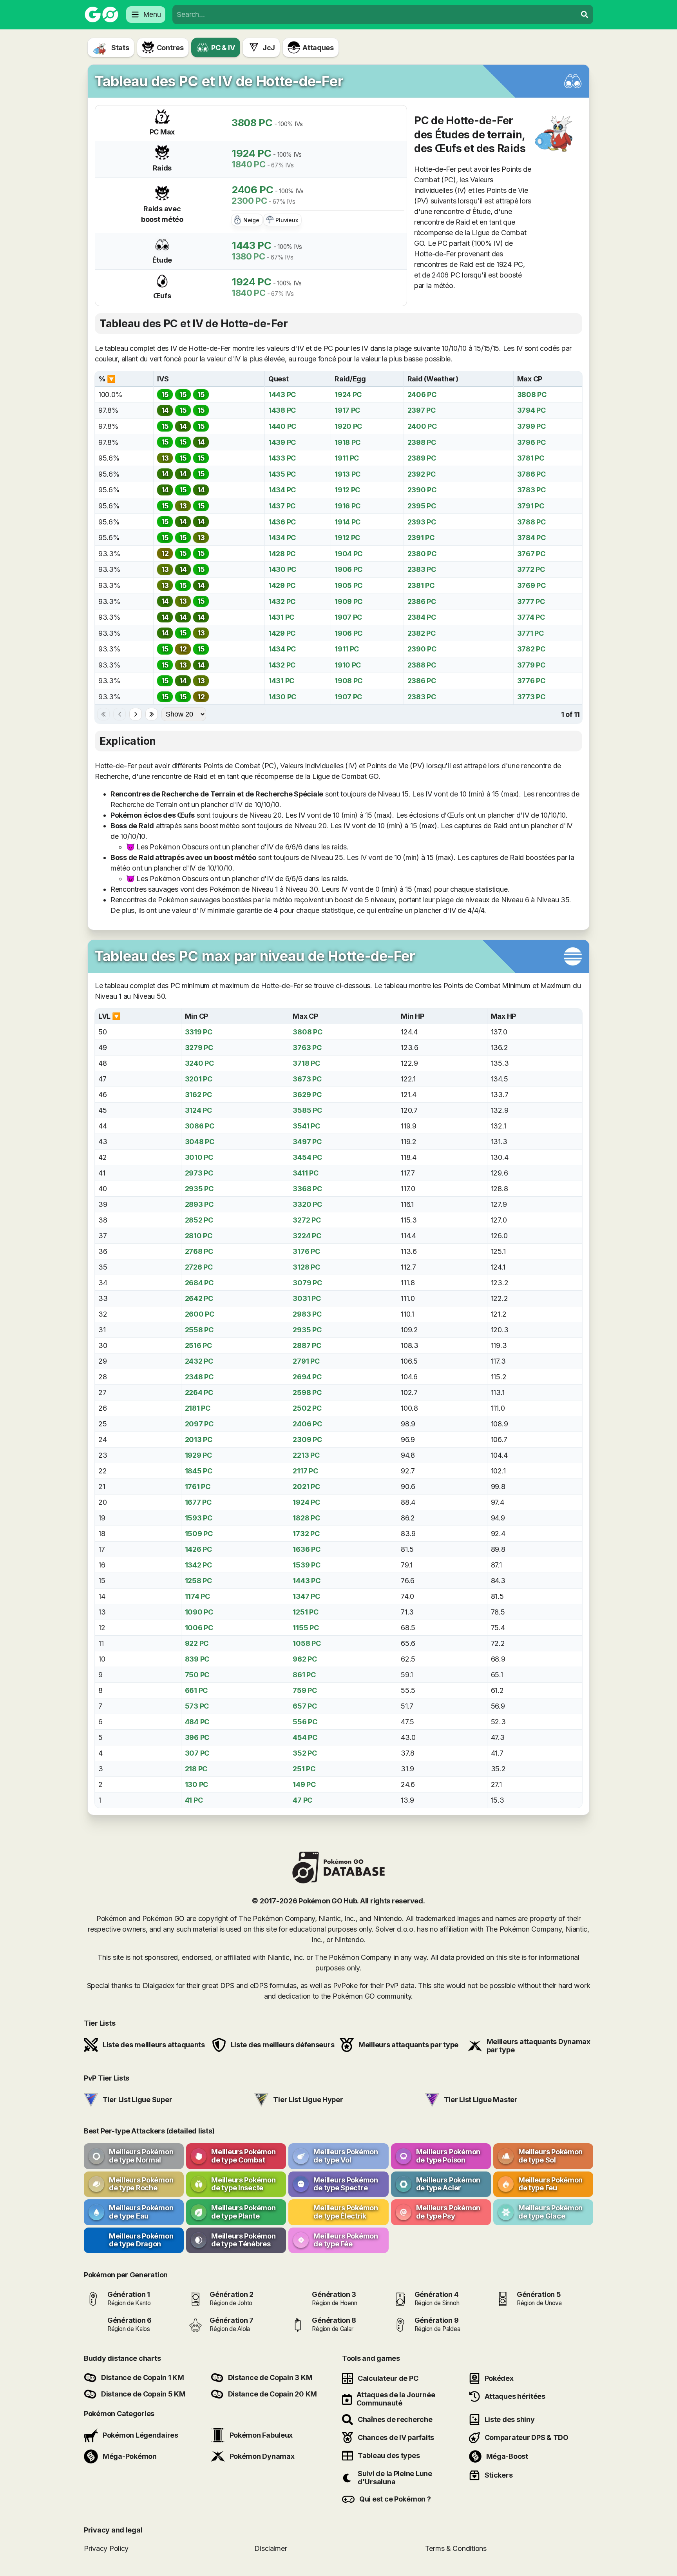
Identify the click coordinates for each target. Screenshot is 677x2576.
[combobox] (375, 15)
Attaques (318, 48)
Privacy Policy (106, 2548)
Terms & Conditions (456, 2548)
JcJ (269, 48)
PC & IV (223, 48)
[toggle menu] (585, 15)
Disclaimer (271, 2548)
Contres (170, 48)
